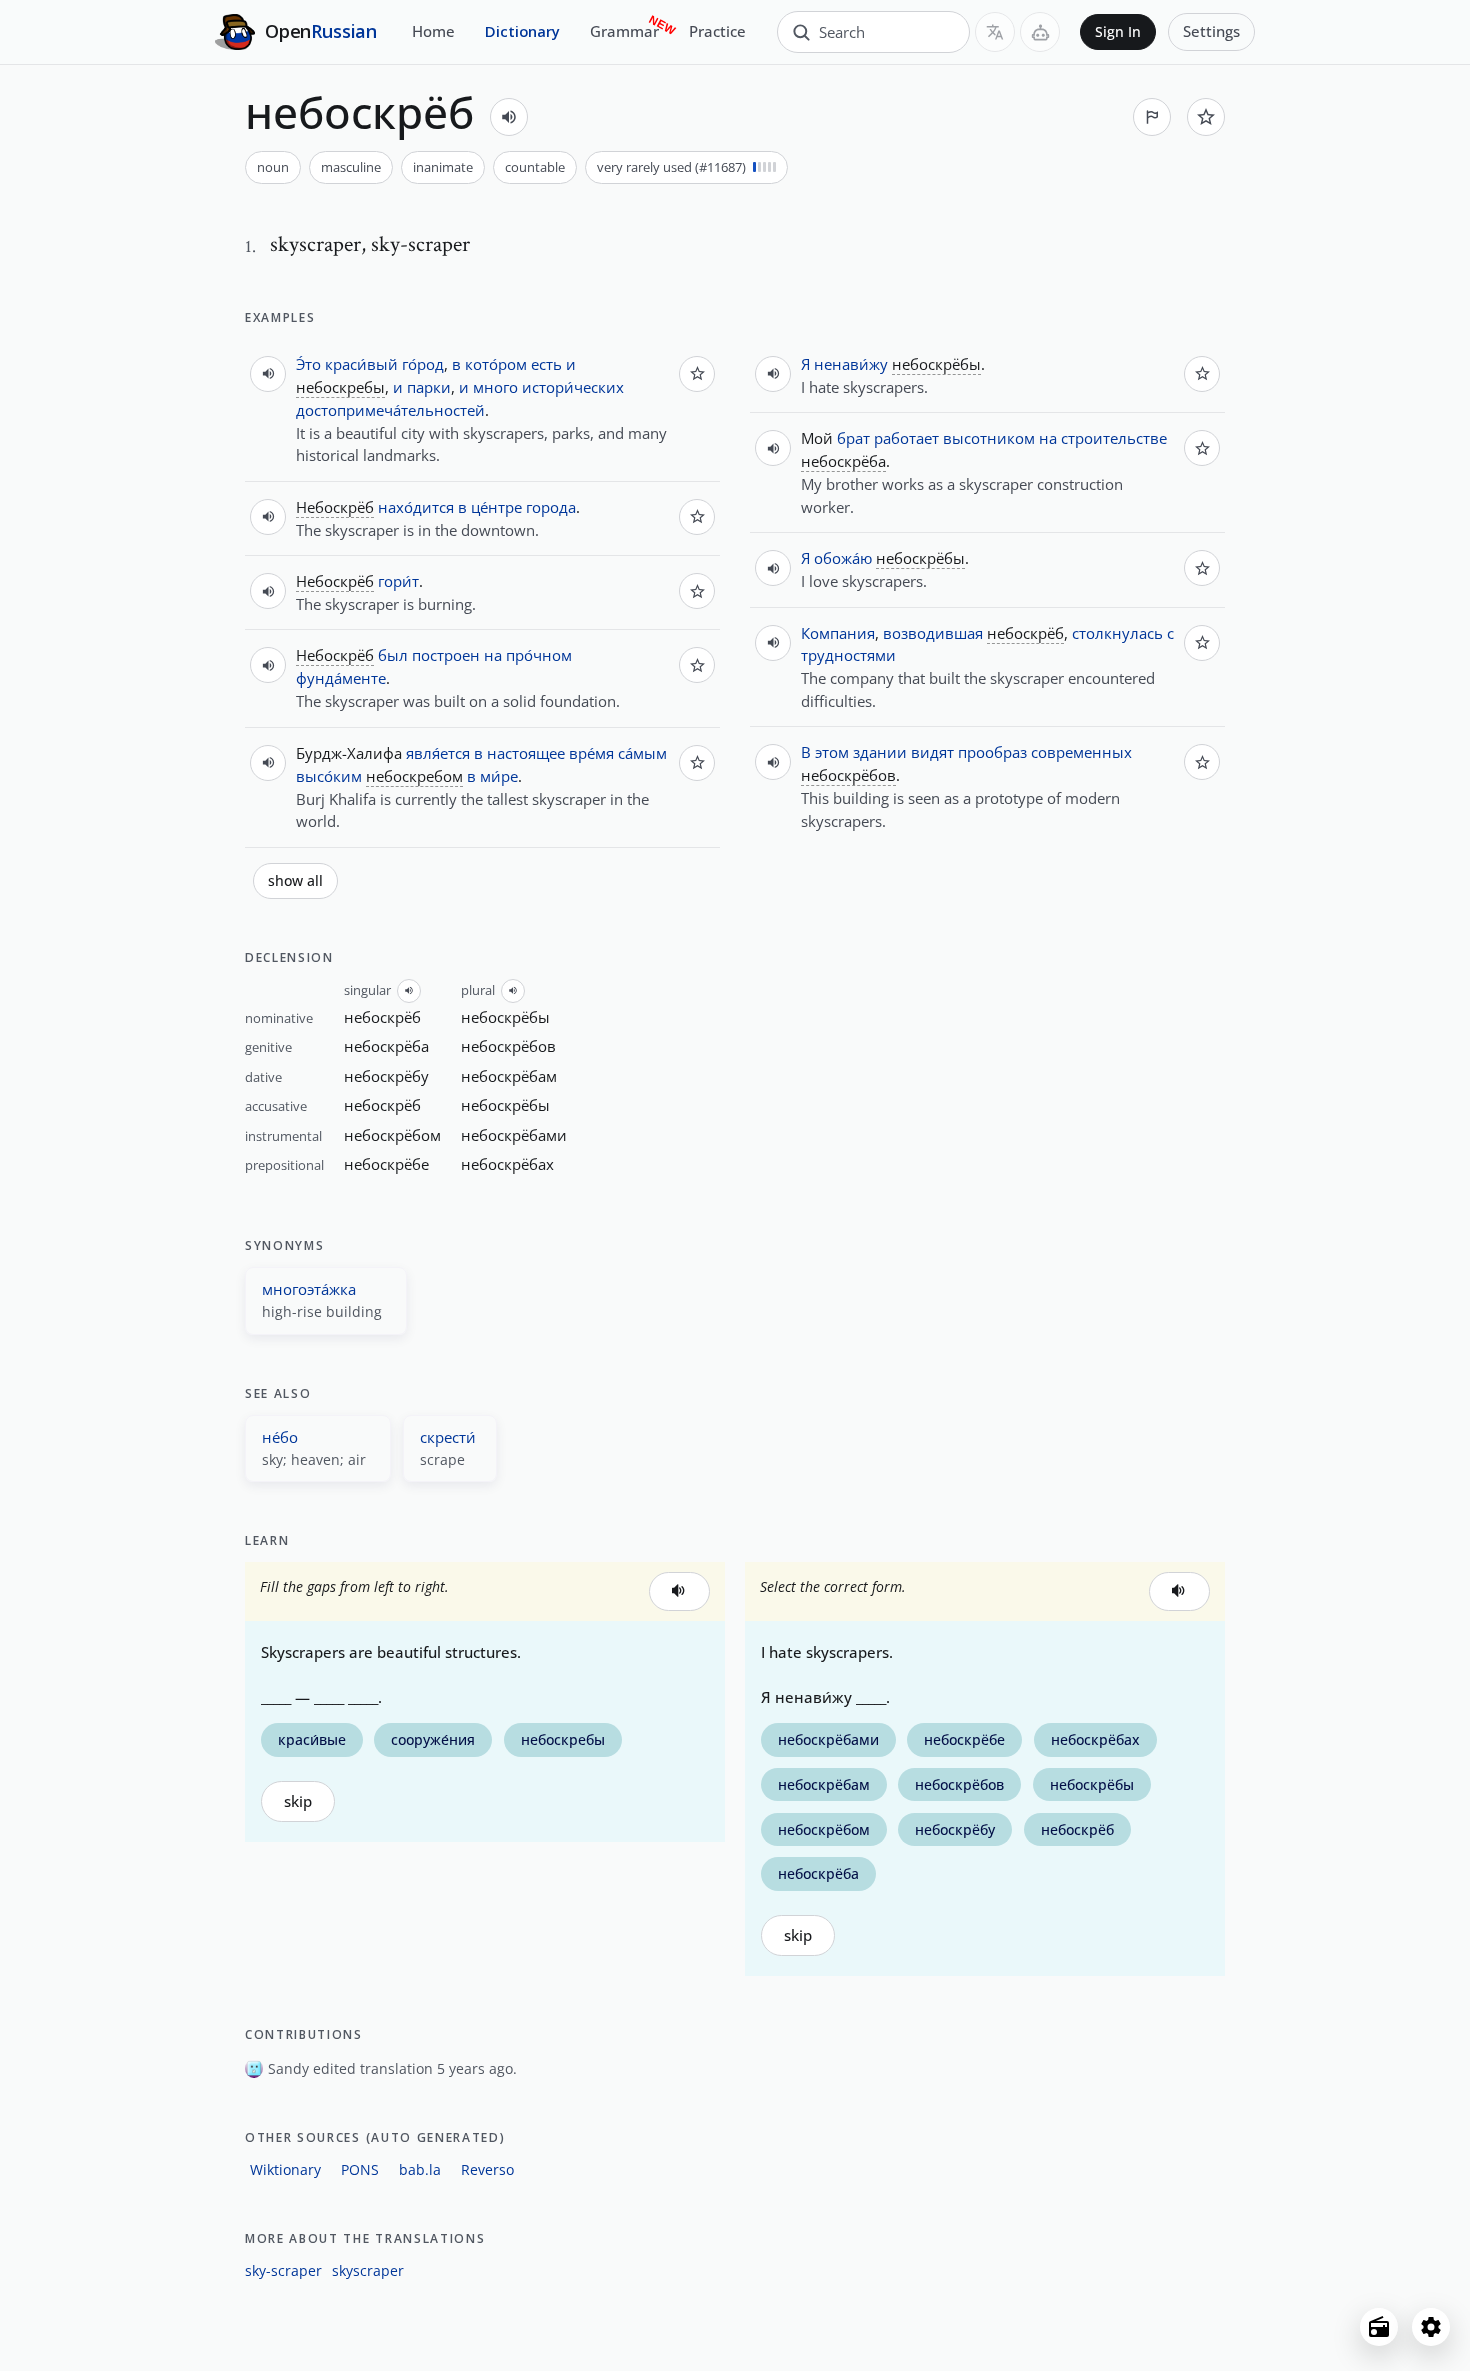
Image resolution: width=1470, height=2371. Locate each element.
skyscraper (368, 2270)
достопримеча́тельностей (390, 410)
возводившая (933, 633)
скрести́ (448, 1437)
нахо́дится (416, 507)
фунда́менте (341, 678)
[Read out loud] (509, 117)
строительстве (1114, 438)
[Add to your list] (1206, 117)
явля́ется (438, 753)
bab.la (420, 2169)
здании (880, 752)
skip (298, 1801)
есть (546, 364)
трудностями (848, 655)
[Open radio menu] (1379, 2327)
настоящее (526, 753)
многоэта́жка (309, 1289)
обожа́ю (843, 558)
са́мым (642, 753)
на (493, 655)
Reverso (487, 2169)
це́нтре (496, 507)
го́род (423, 364)
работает (906, 438)
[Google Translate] (995, 32)
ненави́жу (851, 364)
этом (832, 752)
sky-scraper (283, 2270)
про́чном (539, 655)
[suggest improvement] (1152, 117)
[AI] (1040, 32)
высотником (989, 438)
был (393, 655)
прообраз (992, 752)
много (495, 387)
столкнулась (1117, 633)
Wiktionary (285, 2169)
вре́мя (591, 753)
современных (1081, 752)
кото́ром (496, 364)
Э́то (308, 364)
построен (446, 655)
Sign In (1118, 32)
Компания (838, 633)
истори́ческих (573, 387)
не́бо (280, 1437)
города (551, 507)
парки (429, 387)
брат (853, 438)
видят (932, 752)
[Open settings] (1431, 2327)
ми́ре (499, 776)
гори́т (398, 581)
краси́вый (361, 364)
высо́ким (329, 776)
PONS (360, 2169)
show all (295, 881)
